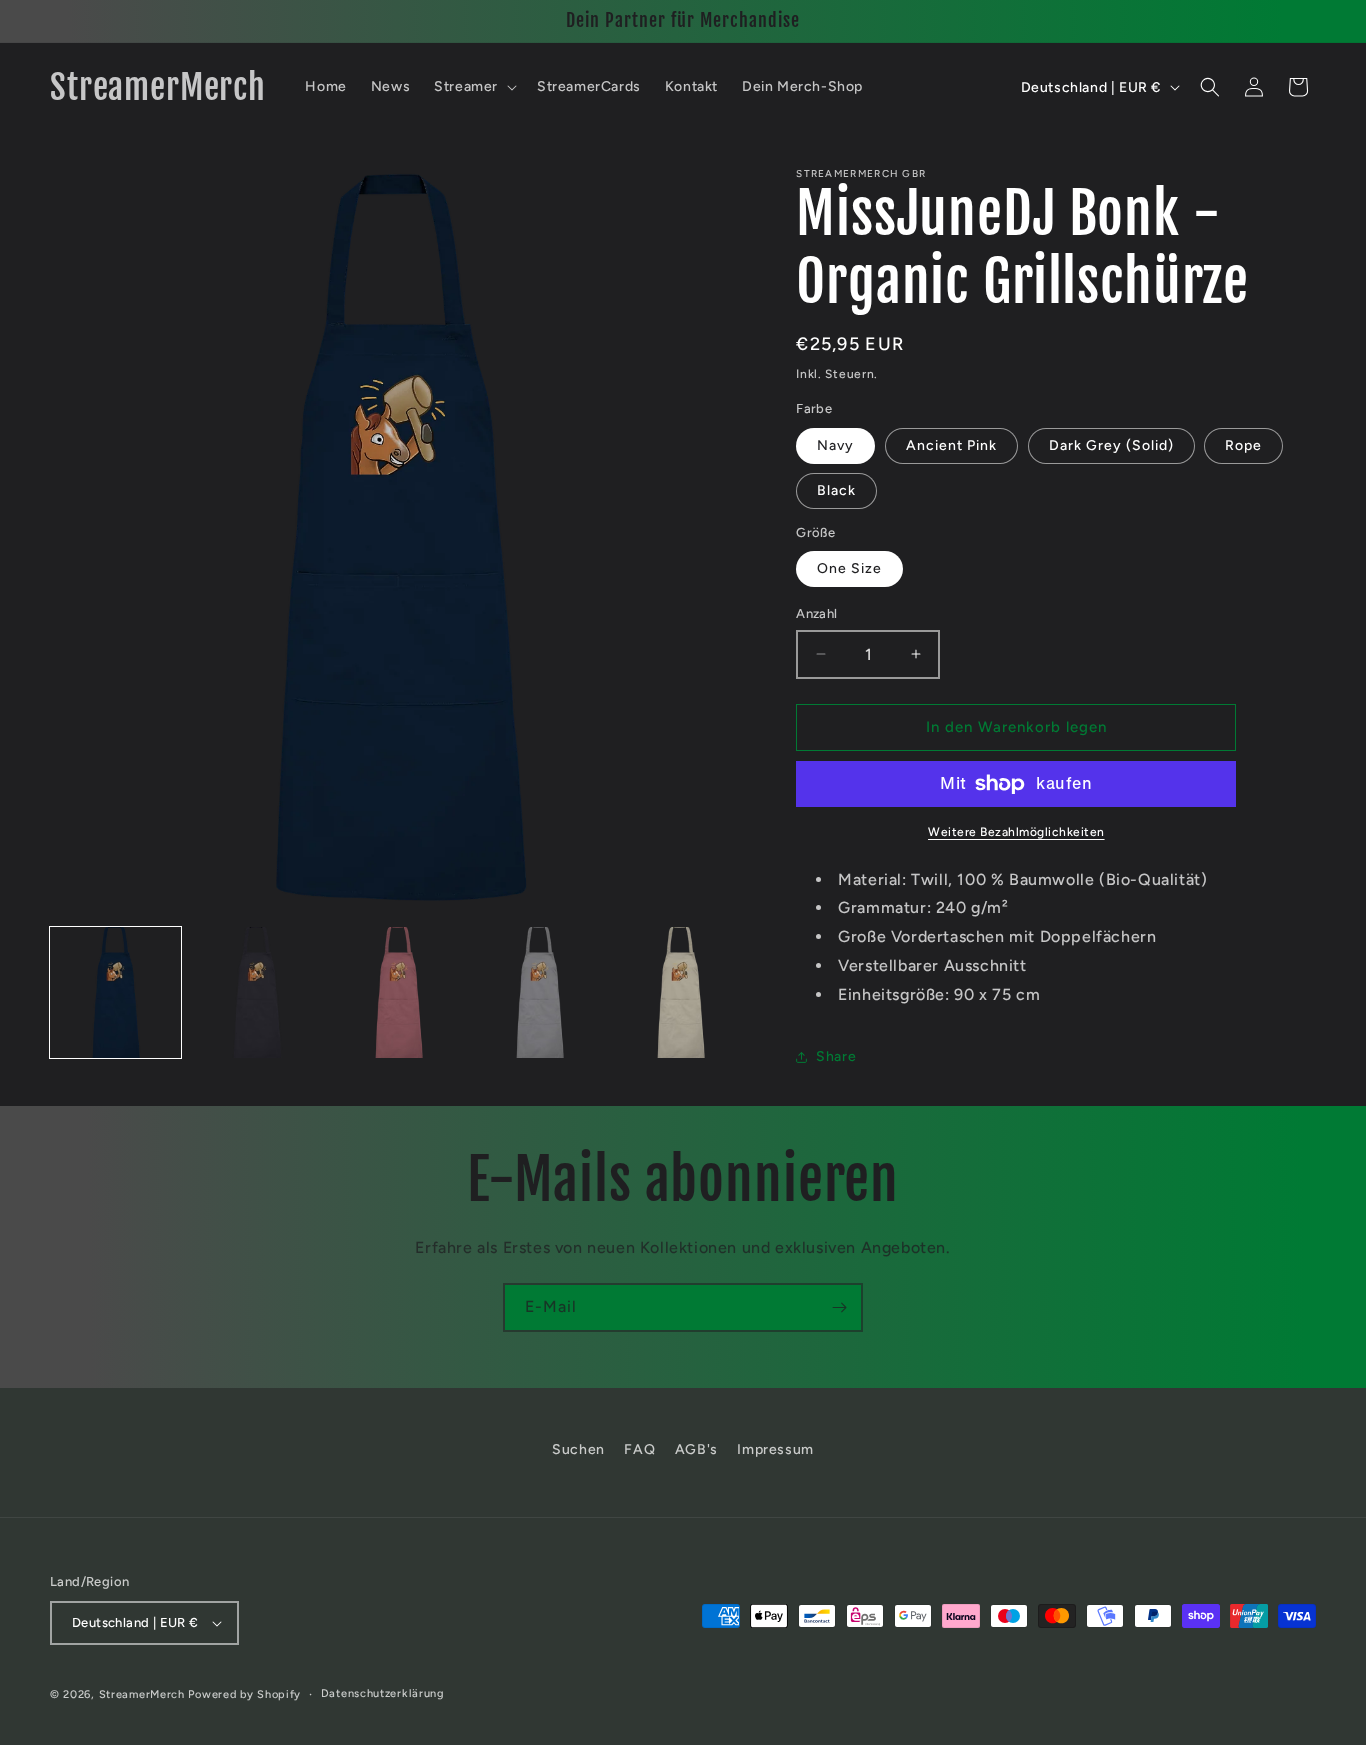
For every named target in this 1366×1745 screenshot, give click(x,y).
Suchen (578, 1449)
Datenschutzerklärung (383, 1693)
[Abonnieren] (839, 1307)
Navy (835, 445)
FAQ (639, 1449)
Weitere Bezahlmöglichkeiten (1016, 832)
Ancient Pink (951, 445)
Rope (1243, 445)
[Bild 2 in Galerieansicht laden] (256, 992)
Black (836, 490)
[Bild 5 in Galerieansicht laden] (680, 992)
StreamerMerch (142, 1694)
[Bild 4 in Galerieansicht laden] (539, 992)
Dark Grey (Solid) (1111, 445)
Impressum (775, 1449)
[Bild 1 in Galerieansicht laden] (115, 992)
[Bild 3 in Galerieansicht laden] (398, 992)
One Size (849, 568)
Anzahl (816, 613)
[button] (473, 87)
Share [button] (836, 1056)
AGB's (696, 1449)
